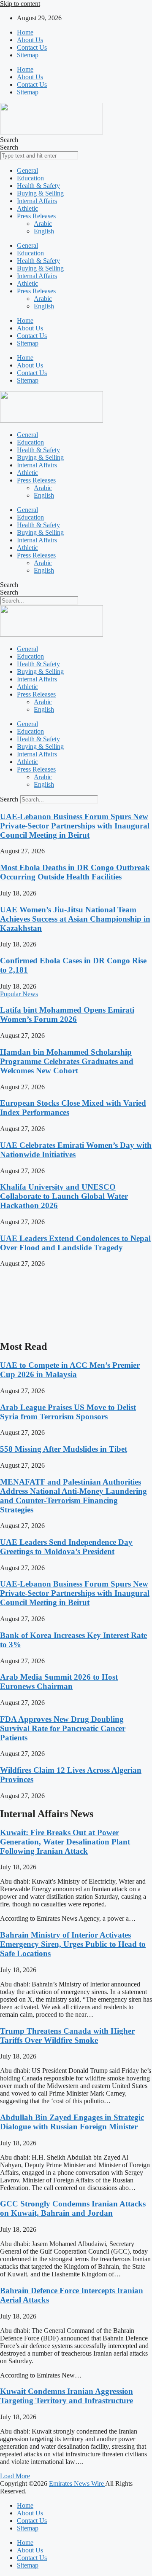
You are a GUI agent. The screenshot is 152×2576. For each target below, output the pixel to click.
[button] (15, 2476)
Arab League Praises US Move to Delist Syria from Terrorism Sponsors (68, 1412)
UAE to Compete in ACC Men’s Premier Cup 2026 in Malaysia (70, 1370)
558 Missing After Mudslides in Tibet (64, 1449)
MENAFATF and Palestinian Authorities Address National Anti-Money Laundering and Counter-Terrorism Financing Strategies (73, 1496)
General (27, 170)
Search (9, 140)
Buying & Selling (40, 193)
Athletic (27, 208)
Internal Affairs (37, 201)
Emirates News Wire (77, 2484)
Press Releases (36, 216)
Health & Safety (38, 186)
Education (30, 178)
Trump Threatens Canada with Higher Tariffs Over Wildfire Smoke (67, 2036)
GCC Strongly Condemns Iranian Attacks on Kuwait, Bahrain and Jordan (73, 2208)
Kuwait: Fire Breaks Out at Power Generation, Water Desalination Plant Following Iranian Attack (65, 1842)
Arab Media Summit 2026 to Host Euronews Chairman (59, 1682)
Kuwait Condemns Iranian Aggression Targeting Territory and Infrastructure (66, 2396)
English (44, 231)
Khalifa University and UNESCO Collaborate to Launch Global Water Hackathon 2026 (64, 1196)
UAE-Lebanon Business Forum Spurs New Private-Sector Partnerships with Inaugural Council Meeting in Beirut (75, 826)
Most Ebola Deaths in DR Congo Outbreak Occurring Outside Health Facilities (75, 872)
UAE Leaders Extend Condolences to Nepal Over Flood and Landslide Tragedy (75, 1243)
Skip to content (20, 4)
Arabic (43, 224)
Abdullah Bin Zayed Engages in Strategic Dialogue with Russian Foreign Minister (72, 2122)
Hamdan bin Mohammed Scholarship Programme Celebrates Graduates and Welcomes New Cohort (67, 1061)
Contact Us (32, 47)
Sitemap (28, 55)
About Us (30, 40)
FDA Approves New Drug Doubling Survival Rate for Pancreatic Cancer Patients (63, 1728)
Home (25, 32)
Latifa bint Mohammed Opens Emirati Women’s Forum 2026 (67, 1015)
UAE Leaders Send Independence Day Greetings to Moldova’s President (66, 1547)
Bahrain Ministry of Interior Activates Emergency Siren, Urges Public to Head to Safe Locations (73, 1944)
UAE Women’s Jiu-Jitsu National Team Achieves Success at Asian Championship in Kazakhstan (75, 919)
